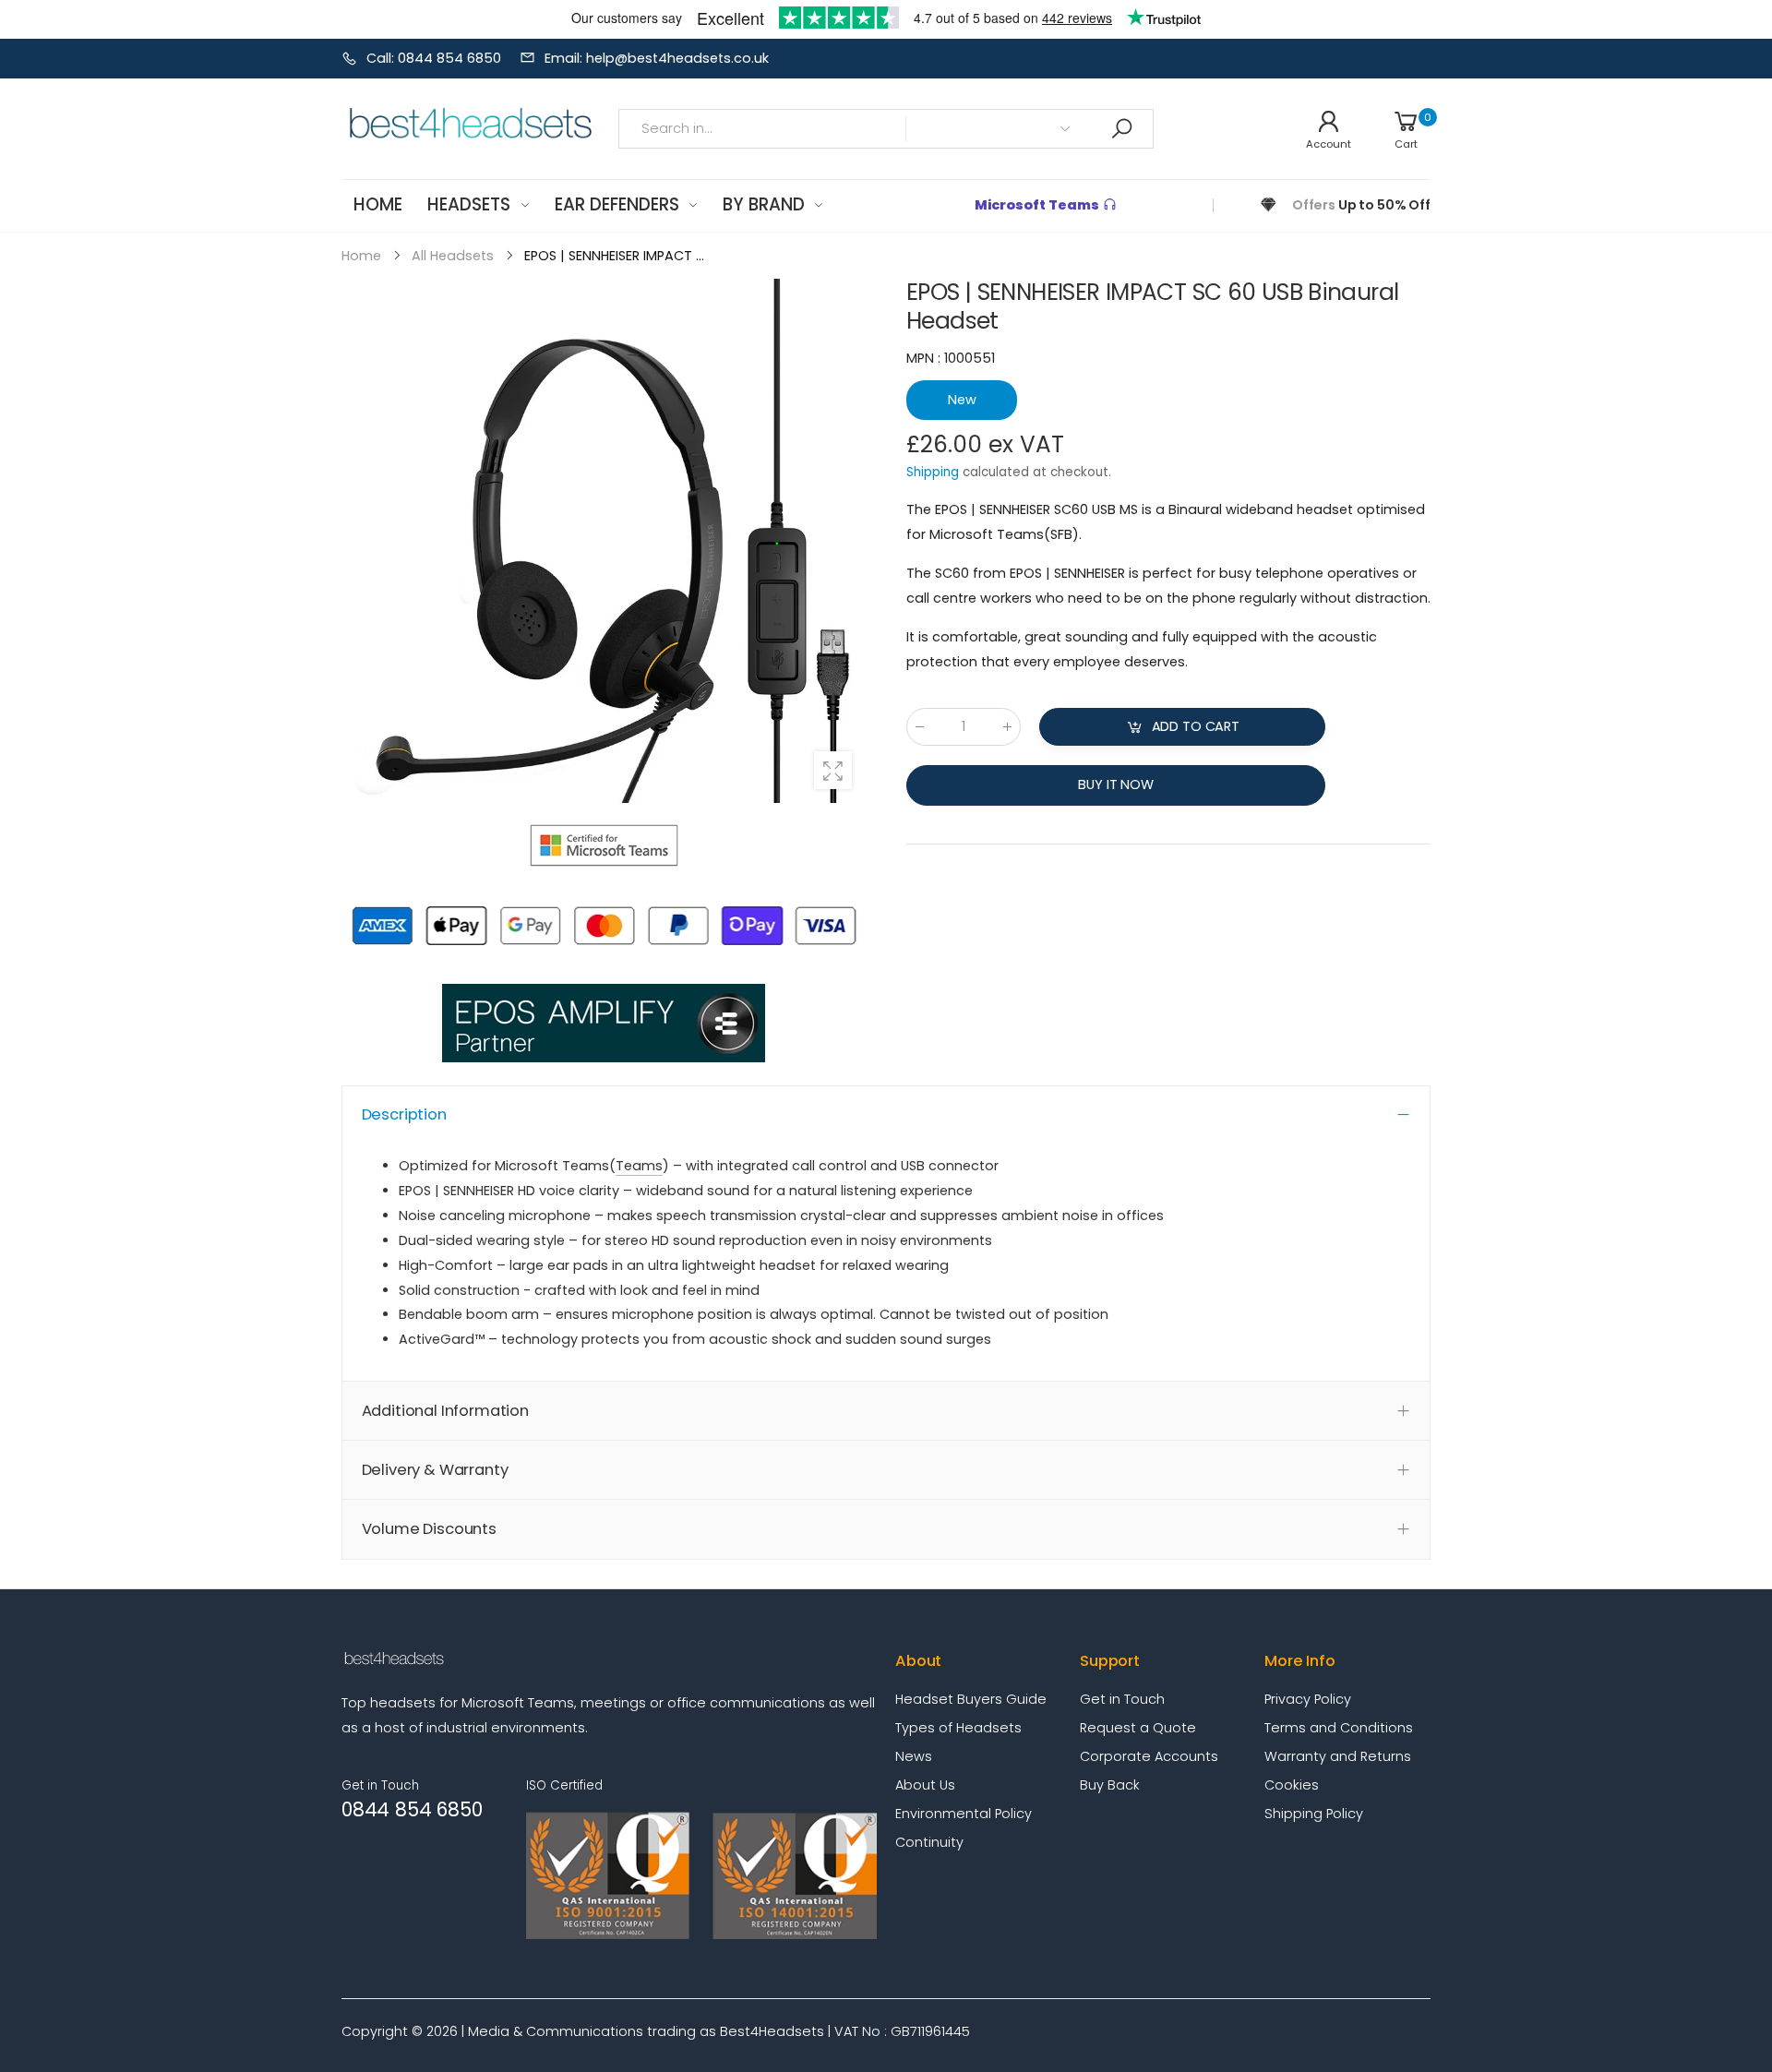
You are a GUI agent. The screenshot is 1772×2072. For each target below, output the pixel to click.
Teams (639, 1166)
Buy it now (1116, 784)
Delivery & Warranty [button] (435, 1470)
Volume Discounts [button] (429, 1529)
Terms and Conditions (1339, 1728)
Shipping (933, 472)
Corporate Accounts (1149, 1756)
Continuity (929, 1842)
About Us (925, 1785)
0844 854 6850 (412, 1809)
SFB (1061, 534)
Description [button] (404, 1114)
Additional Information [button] (445, 1411)
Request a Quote (1138, 1728)
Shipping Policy (1314, 1814)
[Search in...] (1121, 129)
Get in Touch (1122, 1699)
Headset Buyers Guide (971, 1699)
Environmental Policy (964, 1814)
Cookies (1292, 1785)
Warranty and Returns (1338, 1756)
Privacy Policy (1308, 1699)
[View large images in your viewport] (833, 770)
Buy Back (1110, 1785)
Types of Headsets (958, 1728)
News (914, 1756)
